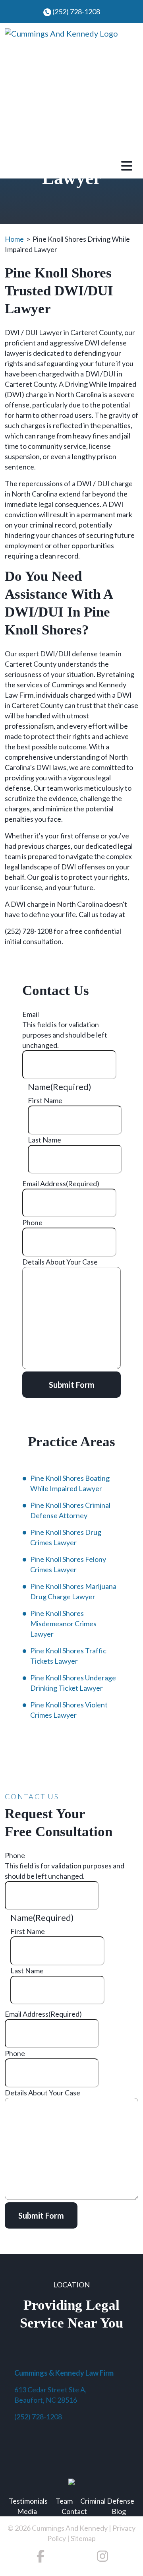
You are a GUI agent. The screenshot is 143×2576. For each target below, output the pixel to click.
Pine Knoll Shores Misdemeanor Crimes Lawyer (63, 1624)
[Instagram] (102, 2558)
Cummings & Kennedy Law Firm (64, 2373)
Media (27, 2511)
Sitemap (83, 2538)
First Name (45, 1100)
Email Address (61, 1183)
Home (14, 239)
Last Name (44, 1140)
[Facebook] (41, 2558)
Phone (32, 1222)
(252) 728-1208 (76, 12)
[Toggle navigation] (127, 165)
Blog (119, 2511)
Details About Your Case (60, 1262)
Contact (74, 2511)
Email (31, 1014)
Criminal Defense (107, 2501)
